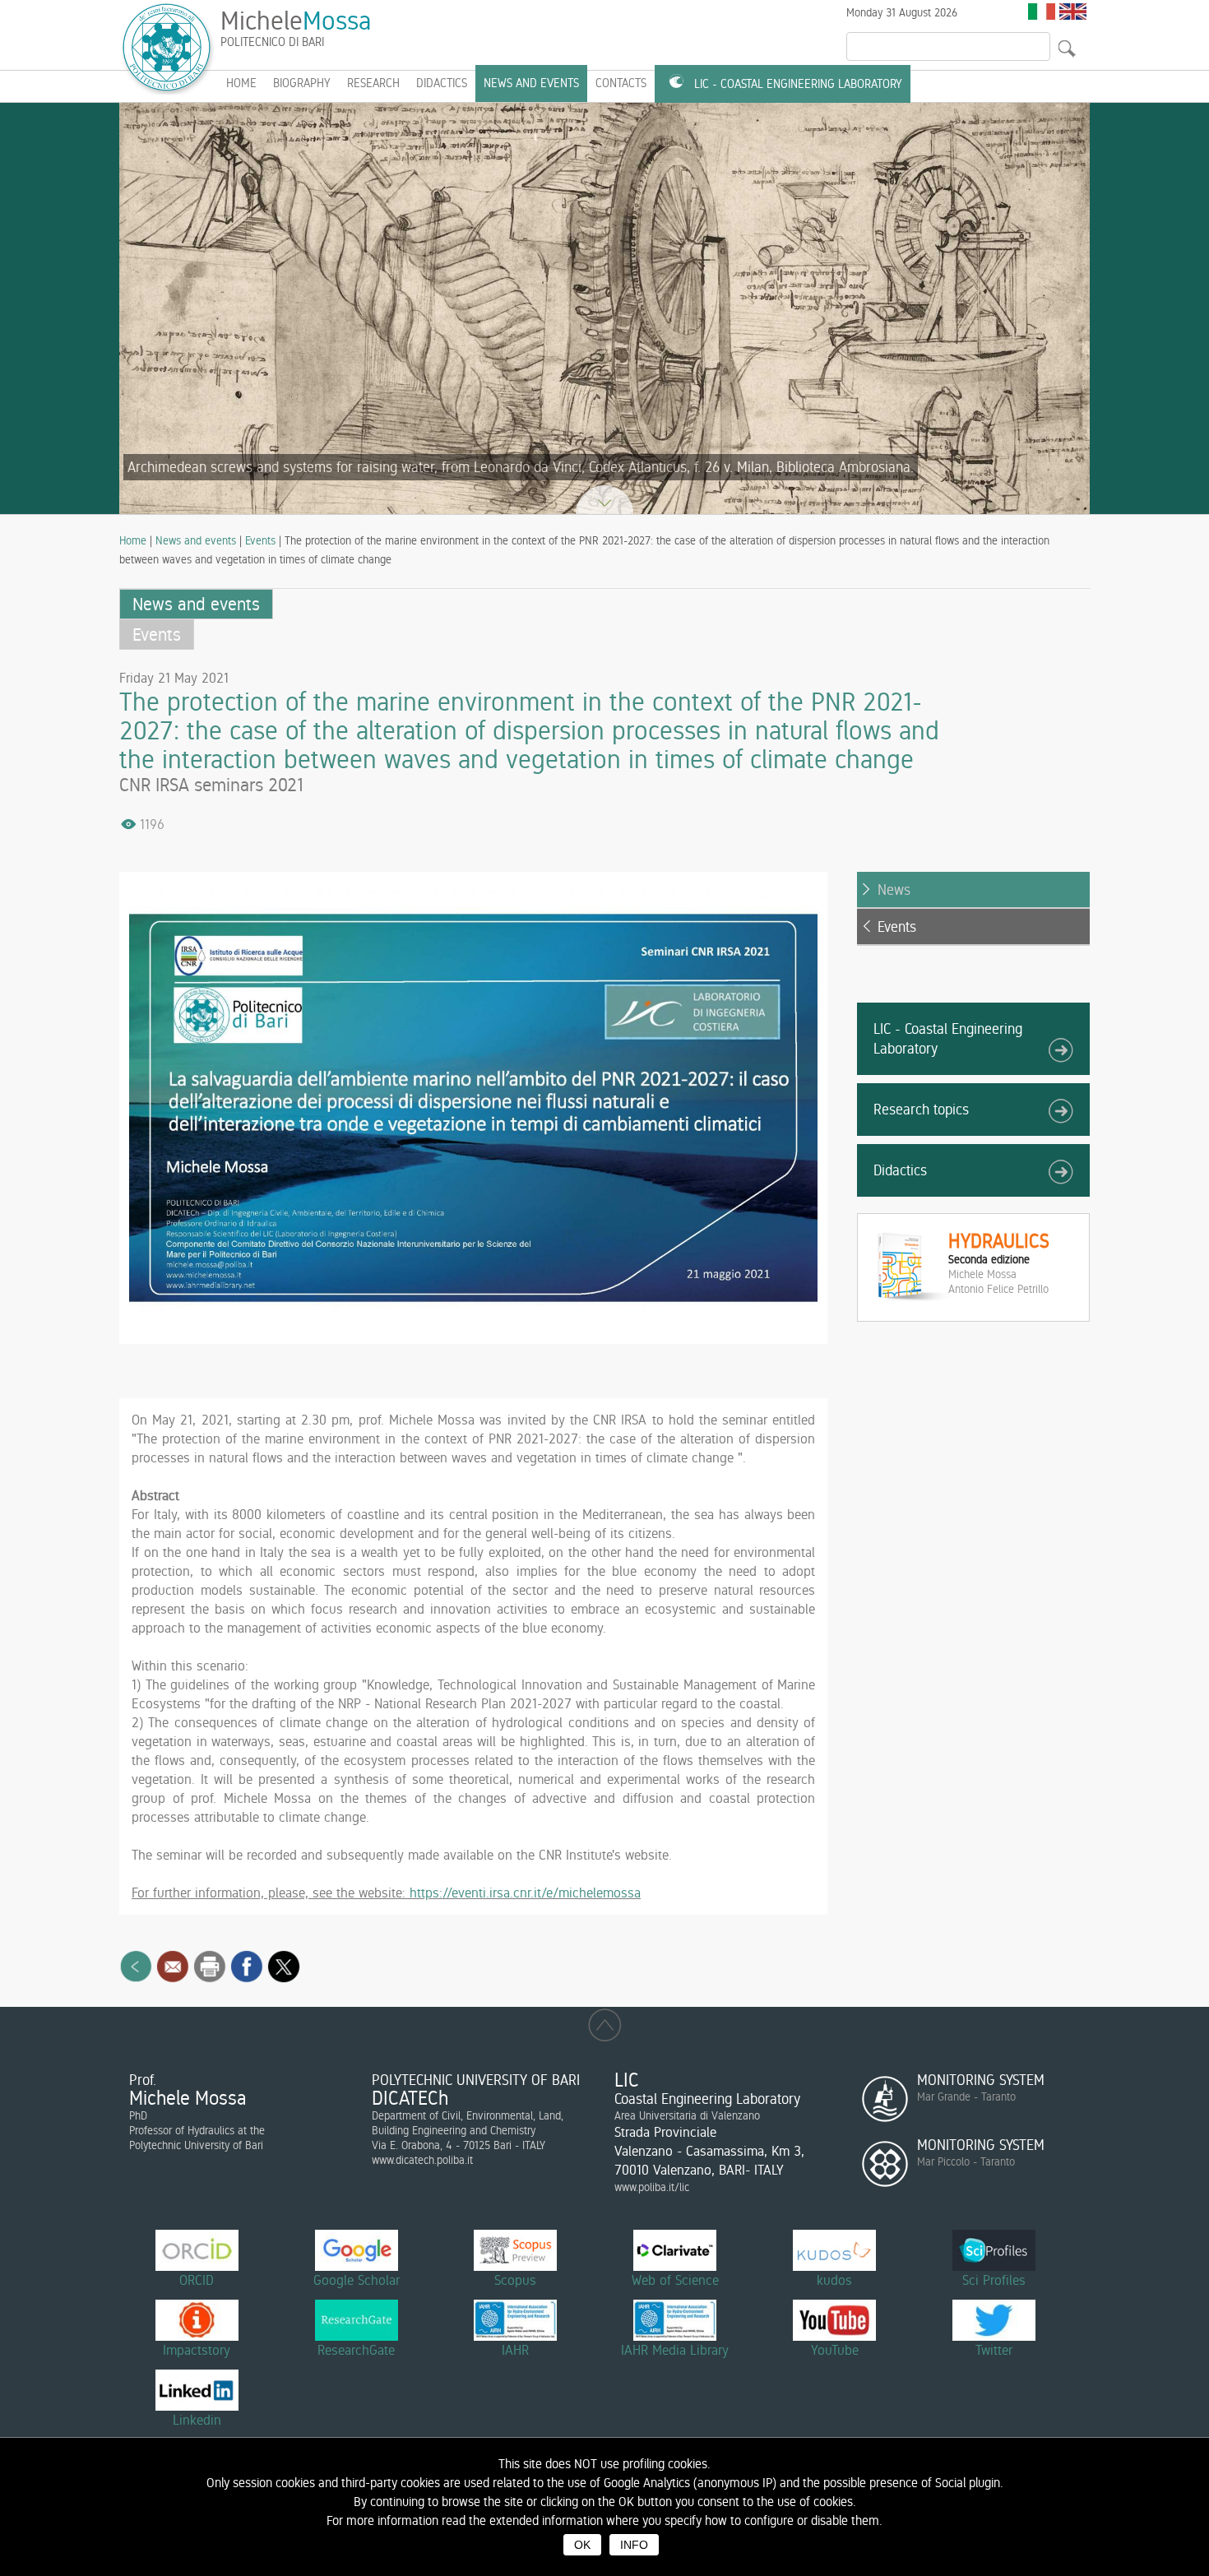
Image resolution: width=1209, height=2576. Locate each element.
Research (373, 83)
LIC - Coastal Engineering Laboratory (798, 84)
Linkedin (197, 2420)
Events (260, 540)
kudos (834, 2280)
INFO (634, 2545)
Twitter (994, 2350)
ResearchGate (356, 2350)
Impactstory (197, 2350)
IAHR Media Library (675, 2350)
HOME (241, 83)
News (894, 890)
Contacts (621, 83)
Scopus (515, 2280)
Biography (302, 83)
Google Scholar (357, 2280)
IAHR (515, 2350)
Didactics (442, 83)
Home (133, 540)
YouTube (835, 2350)
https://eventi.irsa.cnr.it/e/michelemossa (525, 1893)
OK (582, 2545)
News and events (531, 83)
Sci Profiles (994, 2280)
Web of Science (675, 2280)
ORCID (197, 2280)
